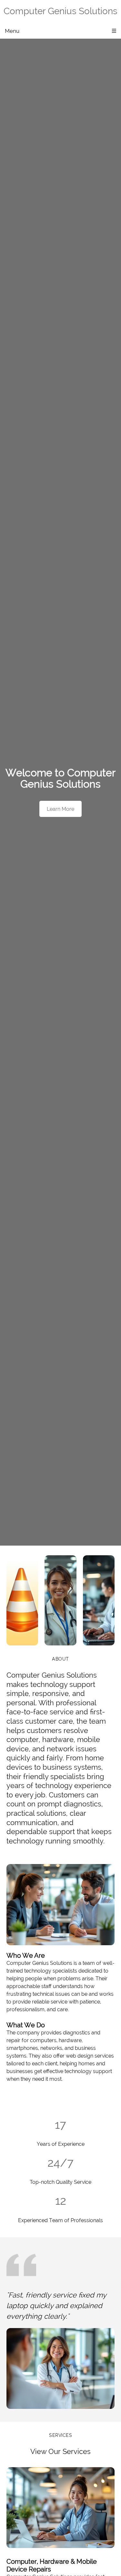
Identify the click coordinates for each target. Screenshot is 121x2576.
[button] (22, 1600)
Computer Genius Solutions (60, 11)
